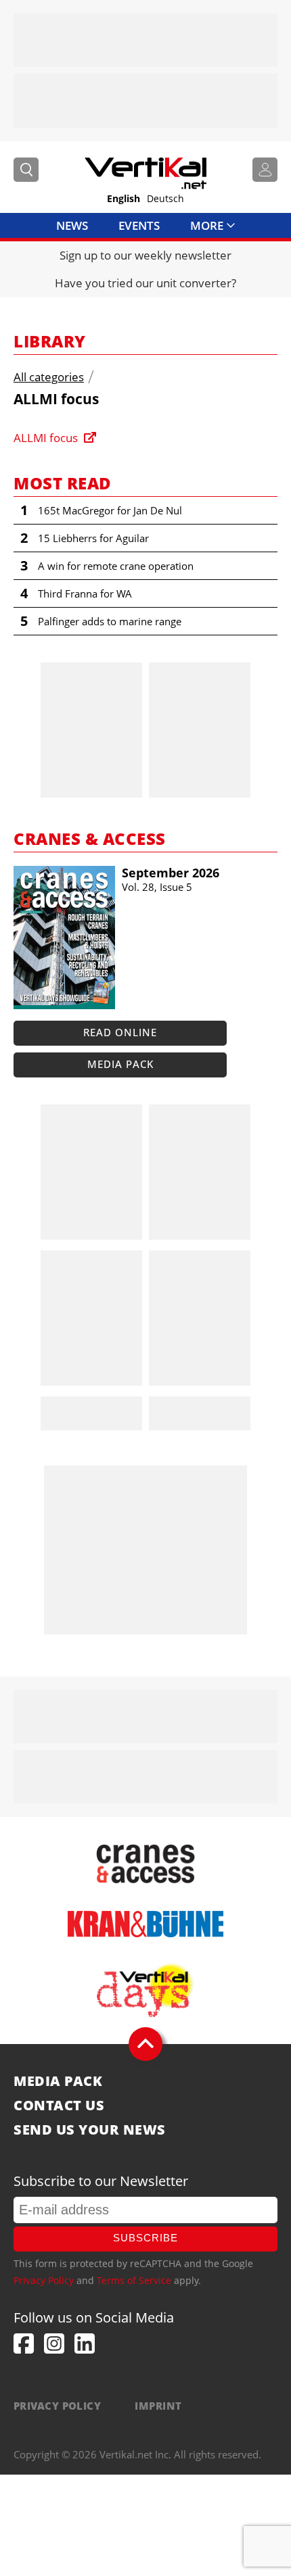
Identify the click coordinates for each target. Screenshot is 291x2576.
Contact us (59, 2106)
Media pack (120, 1064)
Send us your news (90, 2130)
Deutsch (165, 198)
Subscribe (145, 2238)
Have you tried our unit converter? (145, 283)
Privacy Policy (44, 2280)
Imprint (158, 2406)
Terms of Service (134, 2280)
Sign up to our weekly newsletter (145, 255)
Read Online (120, 1032)
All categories (49, 377)
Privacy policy (57, 2406)
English (124, 198)
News (72, 225)
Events (139, 225)
